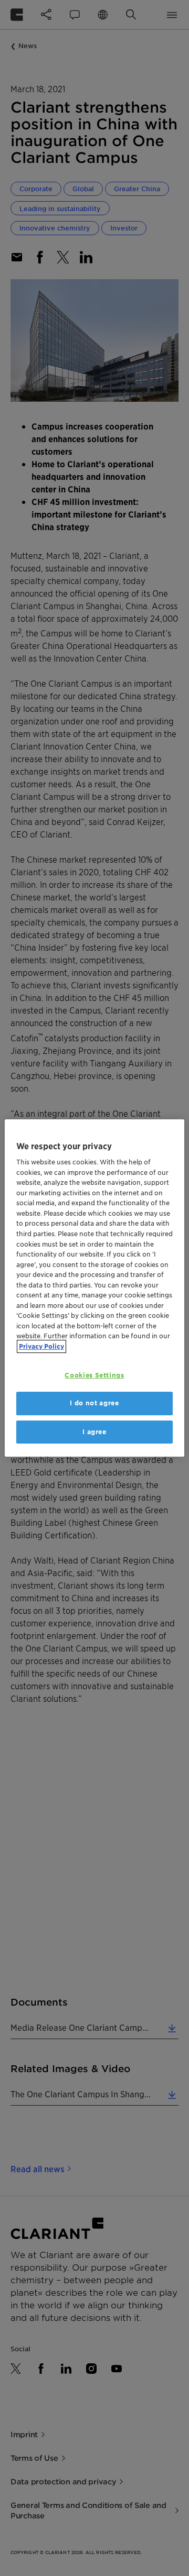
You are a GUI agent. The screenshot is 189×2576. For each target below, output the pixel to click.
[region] (94, 1288)
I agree (94, 1432)
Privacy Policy (41, 1346)
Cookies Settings (94, 1375)
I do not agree (94, 1403)
